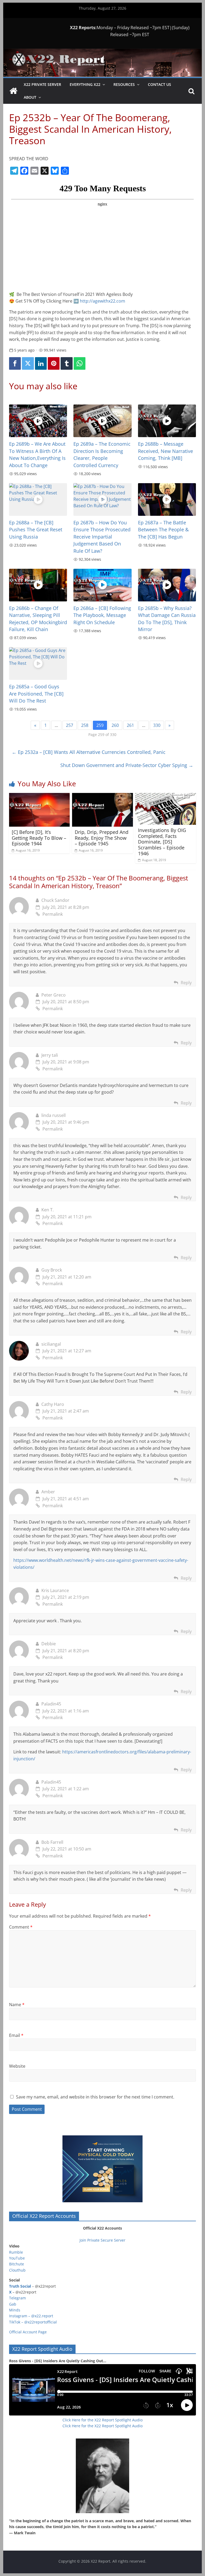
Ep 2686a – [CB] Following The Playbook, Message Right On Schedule (102, 615)
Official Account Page (28, 2332)
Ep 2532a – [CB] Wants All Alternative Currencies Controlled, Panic (89, 752)
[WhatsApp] (80, 363)
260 (115, 725)
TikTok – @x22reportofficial (33, 2322)
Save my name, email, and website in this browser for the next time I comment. (95, 2097)
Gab (13, 2304)
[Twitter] (28, 363)
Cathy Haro (53, 1404)
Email (16, 2035)
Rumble (16, 2252)
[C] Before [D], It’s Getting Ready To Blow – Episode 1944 (39, 838)
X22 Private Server (42, 84)
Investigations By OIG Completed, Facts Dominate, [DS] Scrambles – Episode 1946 (162, 842)
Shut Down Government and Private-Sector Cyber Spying (127, 765)
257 (70, 725)
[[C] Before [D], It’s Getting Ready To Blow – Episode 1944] (40, 796)
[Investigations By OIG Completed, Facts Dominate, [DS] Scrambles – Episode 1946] (166, 796)
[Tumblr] (66, 363)
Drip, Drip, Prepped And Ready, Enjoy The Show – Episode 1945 (102, 838)
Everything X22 (85, 84)
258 (85, 725)
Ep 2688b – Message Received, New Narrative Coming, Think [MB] (165, 451)
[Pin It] (54, 363)
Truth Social (20, 2286)
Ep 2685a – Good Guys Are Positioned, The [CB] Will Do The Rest (36, 694)
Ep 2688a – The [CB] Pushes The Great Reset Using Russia (36, 530)
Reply (186, 983)
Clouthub (17, 2270)
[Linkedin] (41, 363)
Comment (21, 1927)
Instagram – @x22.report (31, 2316)
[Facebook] (15, 363)
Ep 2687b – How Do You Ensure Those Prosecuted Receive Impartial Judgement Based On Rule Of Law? (102, 537)
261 (130, 725)
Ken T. (48, 1210)
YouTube (17, 2258)
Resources (124, 84)
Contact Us (159, 84)
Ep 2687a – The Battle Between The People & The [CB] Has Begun (163, 530)
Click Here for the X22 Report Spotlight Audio (102, 2420)
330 (157, 725)
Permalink (53, 914)
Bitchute (17, 2264)
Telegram (17, 2298)
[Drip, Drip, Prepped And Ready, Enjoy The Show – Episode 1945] (102, 796)
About (30, 97)
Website (17, 2066)
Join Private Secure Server (102, 2240)
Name (17, 2005)
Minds (15, 2310)
